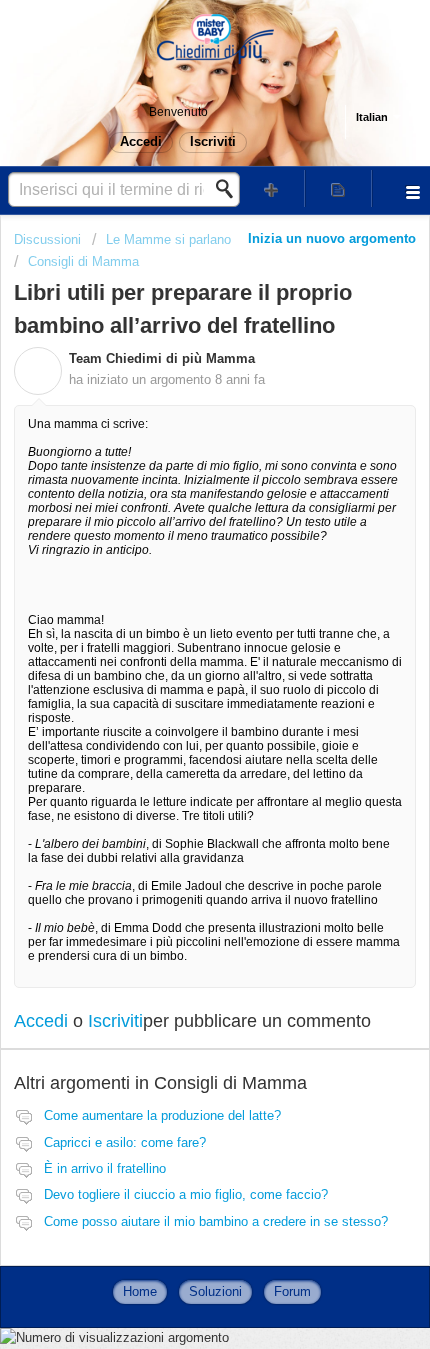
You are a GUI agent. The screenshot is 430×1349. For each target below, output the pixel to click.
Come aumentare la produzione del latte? (162, 1115)
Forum (292, 1291)
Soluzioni (215, 1291)
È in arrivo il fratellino (105, 1168)
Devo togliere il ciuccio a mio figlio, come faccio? (186, 1194)
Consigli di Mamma (83, 261)
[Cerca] (230, 189)
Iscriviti (115, 1021)
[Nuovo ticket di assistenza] (271, 188)
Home (140, 1291)
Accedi (41, 1021)
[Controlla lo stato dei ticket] (338, 188)
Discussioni (47, 239)
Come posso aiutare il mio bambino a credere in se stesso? (216, 1221)
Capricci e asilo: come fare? (125, 1142)
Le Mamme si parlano (168, 239)
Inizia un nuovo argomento (332, 238)
